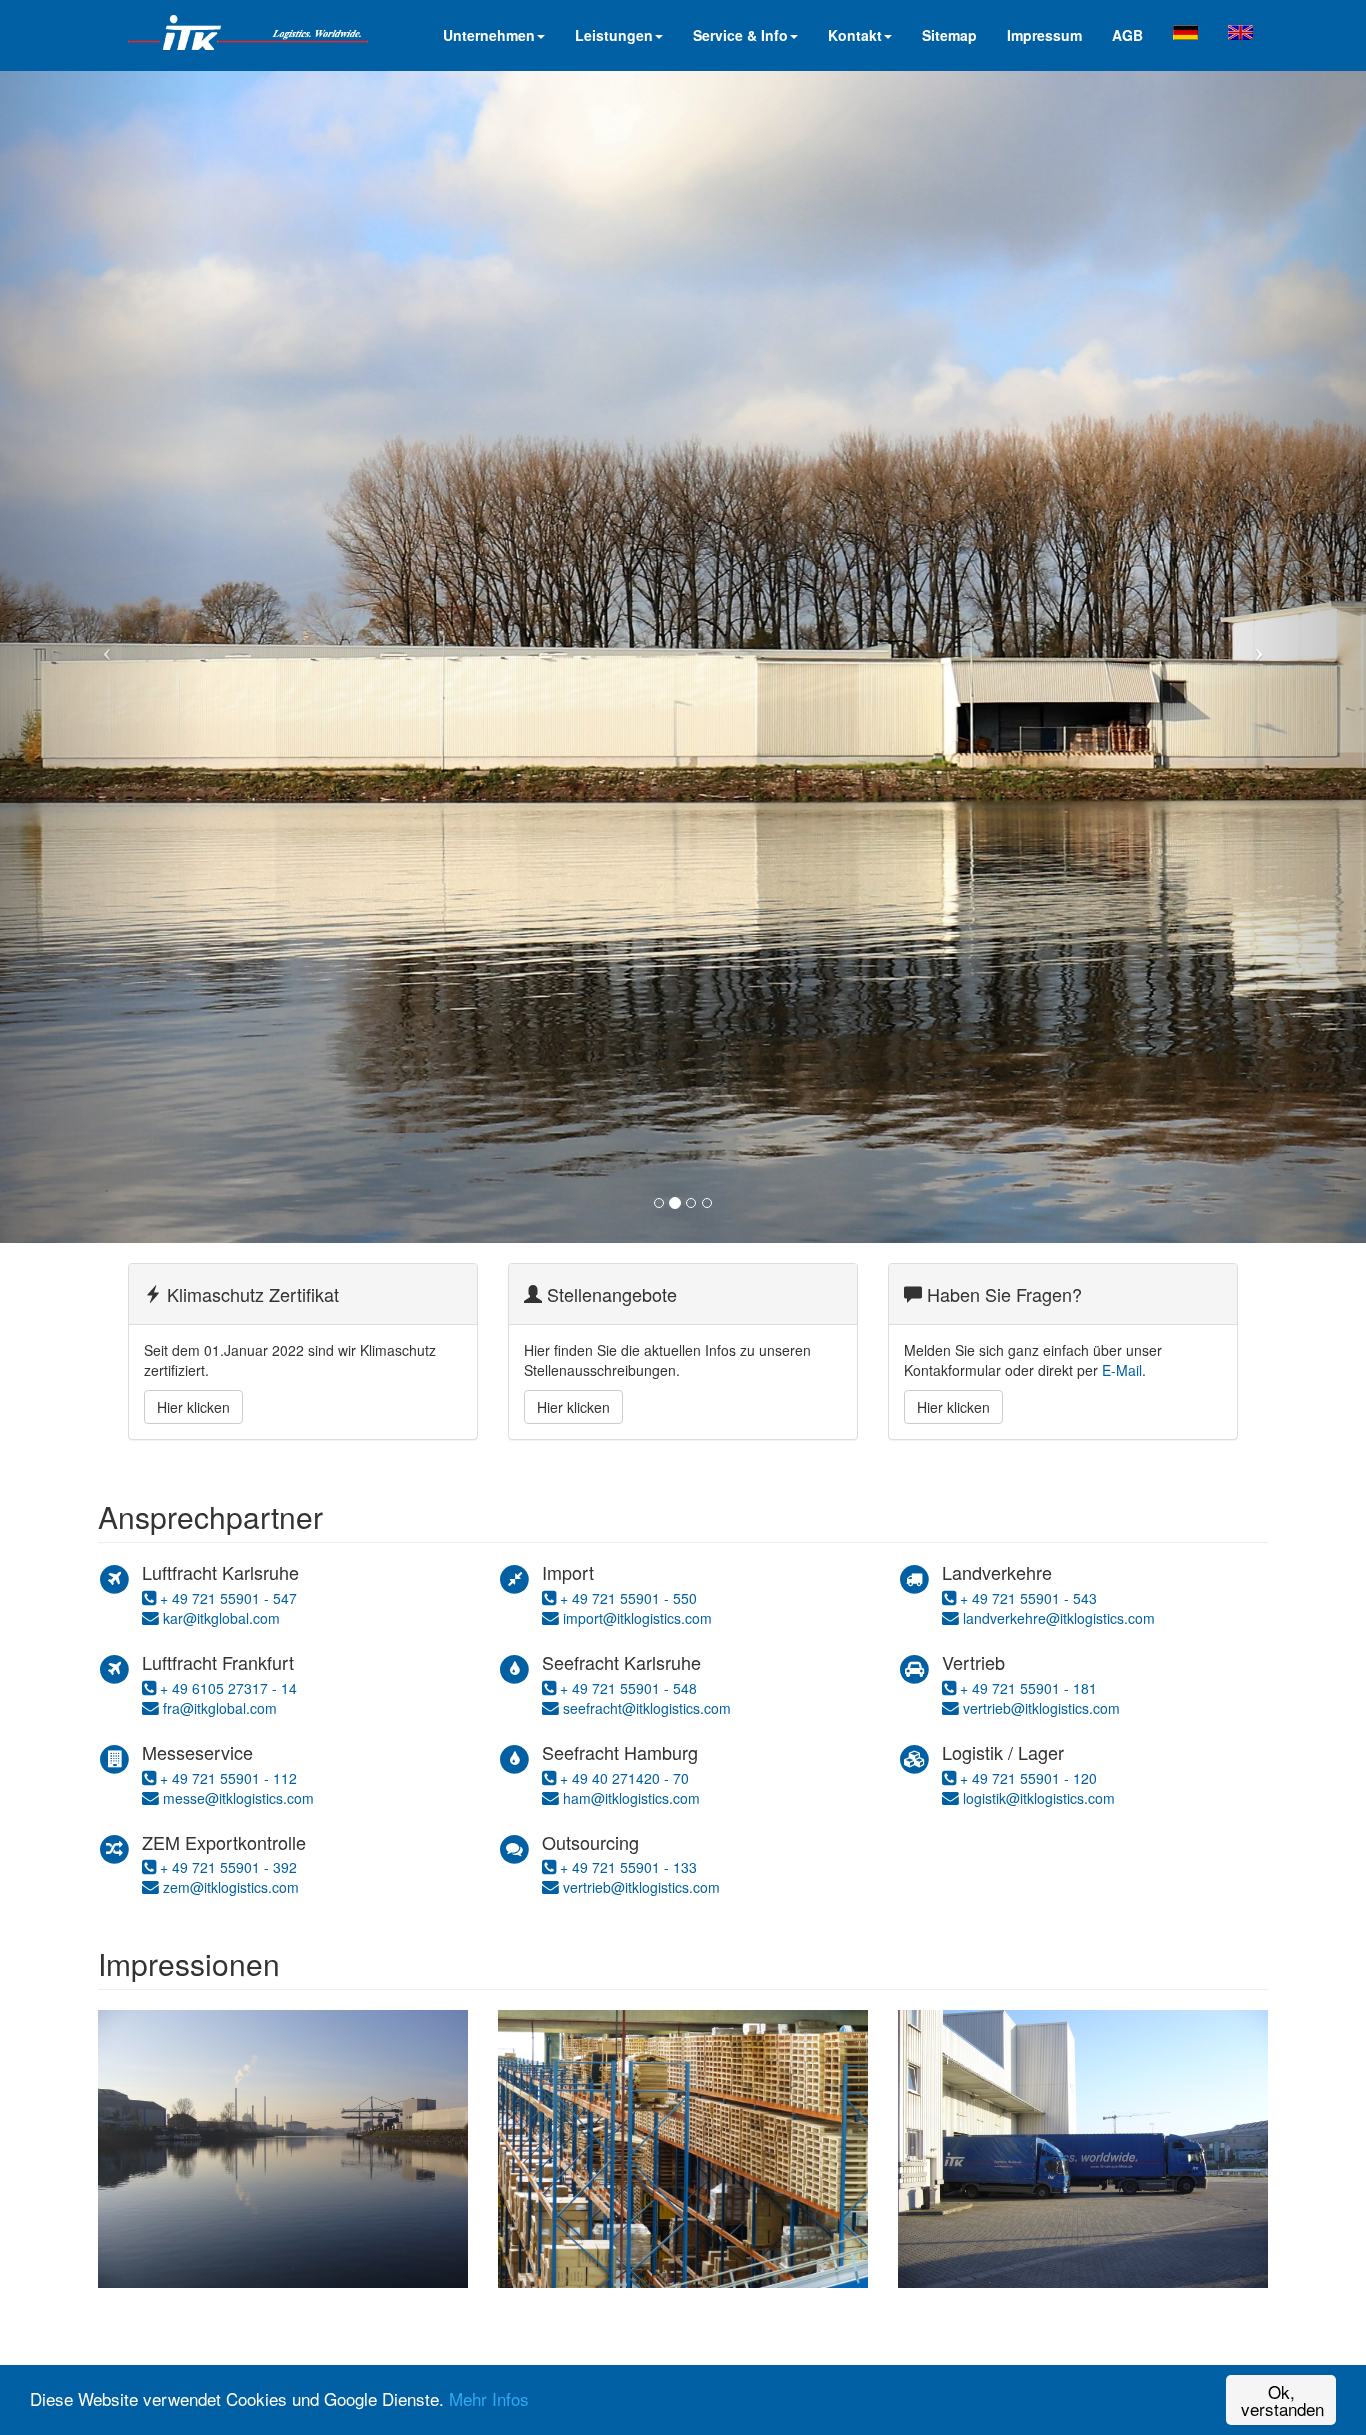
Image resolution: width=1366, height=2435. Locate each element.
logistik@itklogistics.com (1039, 1798)
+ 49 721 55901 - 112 (228, 1778)
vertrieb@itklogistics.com (641, 1887)
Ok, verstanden (1282, 2400)
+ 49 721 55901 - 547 (228, 1598)
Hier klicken (193, 1407)
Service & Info (740, 35)
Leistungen (614, 35)
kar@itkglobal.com (221, 1618)
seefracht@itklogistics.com (647, 1708)
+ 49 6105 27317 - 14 (228, 1688)
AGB (1127, 35)
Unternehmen (489, 35)
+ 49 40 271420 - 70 (624, 1778)
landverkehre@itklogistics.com (1059, 1618)
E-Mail (1122, 1370)
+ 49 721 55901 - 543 (1028, 1598)
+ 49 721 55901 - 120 (1028, 1778)
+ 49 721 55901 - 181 (1028, 1688)
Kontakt (855, 35)
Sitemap (949, 35)
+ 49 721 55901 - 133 (628, 1867)
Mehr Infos (489, 2398)
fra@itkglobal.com (220, 1708)
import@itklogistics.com (635, 1618)
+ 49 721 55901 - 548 (628, 1688)
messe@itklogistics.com (238, 1798)
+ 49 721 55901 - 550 (628, 1598)
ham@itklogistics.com (631, 1798)
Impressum (1044, 35)
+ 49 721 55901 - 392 (228, 1867)
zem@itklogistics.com (231, 1887)
